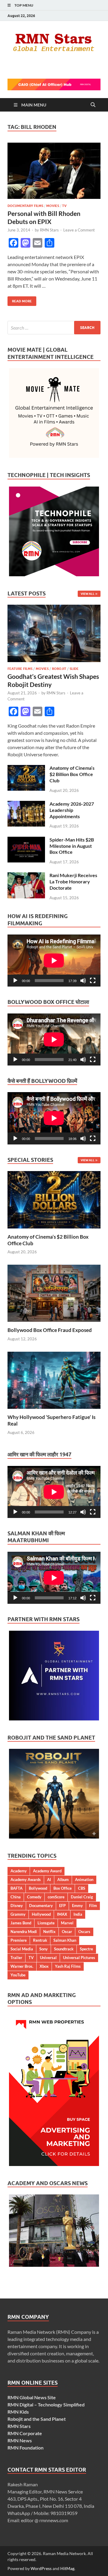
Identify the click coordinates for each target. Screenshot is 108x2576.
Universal (48, 1958)
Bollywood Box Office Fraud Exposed (50, 1330)
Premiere (19, 1940)
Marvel (67, 1923)
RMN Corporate (25, 2433)
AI (49, 1880)
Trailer (16, 1958)
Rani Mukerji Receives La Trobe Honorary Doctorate (73, 881)
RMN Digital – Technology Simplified (46, 2404)
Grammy (18, 1914)
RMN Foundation (25, 2448)
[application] (54, 961)
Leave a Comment (79, 230)
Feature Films (20, 669)
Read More (20, 300)
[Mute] (83, 981)
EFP (62, 1906)
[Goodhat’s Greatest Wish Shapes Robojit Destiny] (54, 608)
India (78, 1914)
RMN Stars (49, 230)
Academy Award (47, 1871)
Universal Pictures (79, 1958)
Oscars (84, 1932)
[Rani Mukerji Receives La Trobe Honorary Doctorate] (26, 876)
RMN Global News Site (32, 2397)
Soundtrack (64, 1949)
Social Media (22, 1949)
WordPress (41, 2568)
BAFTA (16, 1888)
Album (63, 1880)
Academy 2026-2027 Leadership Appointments (72, 810)
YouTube (18, 1975)
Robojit (59, 669)
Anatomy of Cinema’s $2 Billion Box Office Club (72, 774)
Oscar (67, 1932)
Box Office (63, 1888)
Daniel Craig (82, 1897)
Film (93, 1906)
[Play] (15, 981)
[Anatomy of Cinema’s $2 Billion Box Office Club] (26, 768)
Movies (53, 206)
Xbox (44, 1966)
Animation (84, 1880)
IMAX (62, 1914)
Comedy (34, 1897)
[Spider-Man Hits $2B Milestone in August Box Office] (26, 840)
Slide (74, 669)
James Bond (21, 1923)
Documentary (41, 1906)
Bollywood (38, 1888)
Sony (43, 1949)
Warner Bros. (22, 1966)
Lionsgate (46, 1923)
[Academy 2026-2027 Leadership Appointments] (26, 804)
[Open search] (93, 105)
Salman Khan (65, 1940)
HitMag (67, 2568)
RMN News (20, 2440)
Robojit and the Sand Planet (37, 2419)
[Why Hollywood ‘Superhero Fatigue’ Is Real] (54, 1379)
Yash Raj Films (68, 1966)
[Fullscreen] (93, 981)
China (16, 1897)
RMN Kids (18, 2412)
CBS (82, 1888)
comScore (56, 1897)
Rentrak (40, 1940)
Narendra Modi (24, 1932)
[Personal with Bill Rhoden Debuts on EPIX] (54, 171)
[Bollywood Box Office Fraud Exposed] (54, 1293)
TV (64, 206)
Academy (19, 1871)
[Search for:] (54, 328)
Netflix (49, 1932)
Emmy (77, 1906)
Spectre (86, 1949)
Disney (17, 1906)
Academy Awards (26, 1880)
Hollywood (41, 1914)
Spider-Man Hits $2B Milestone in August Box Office (72, 846)
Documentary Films (25, 206)
